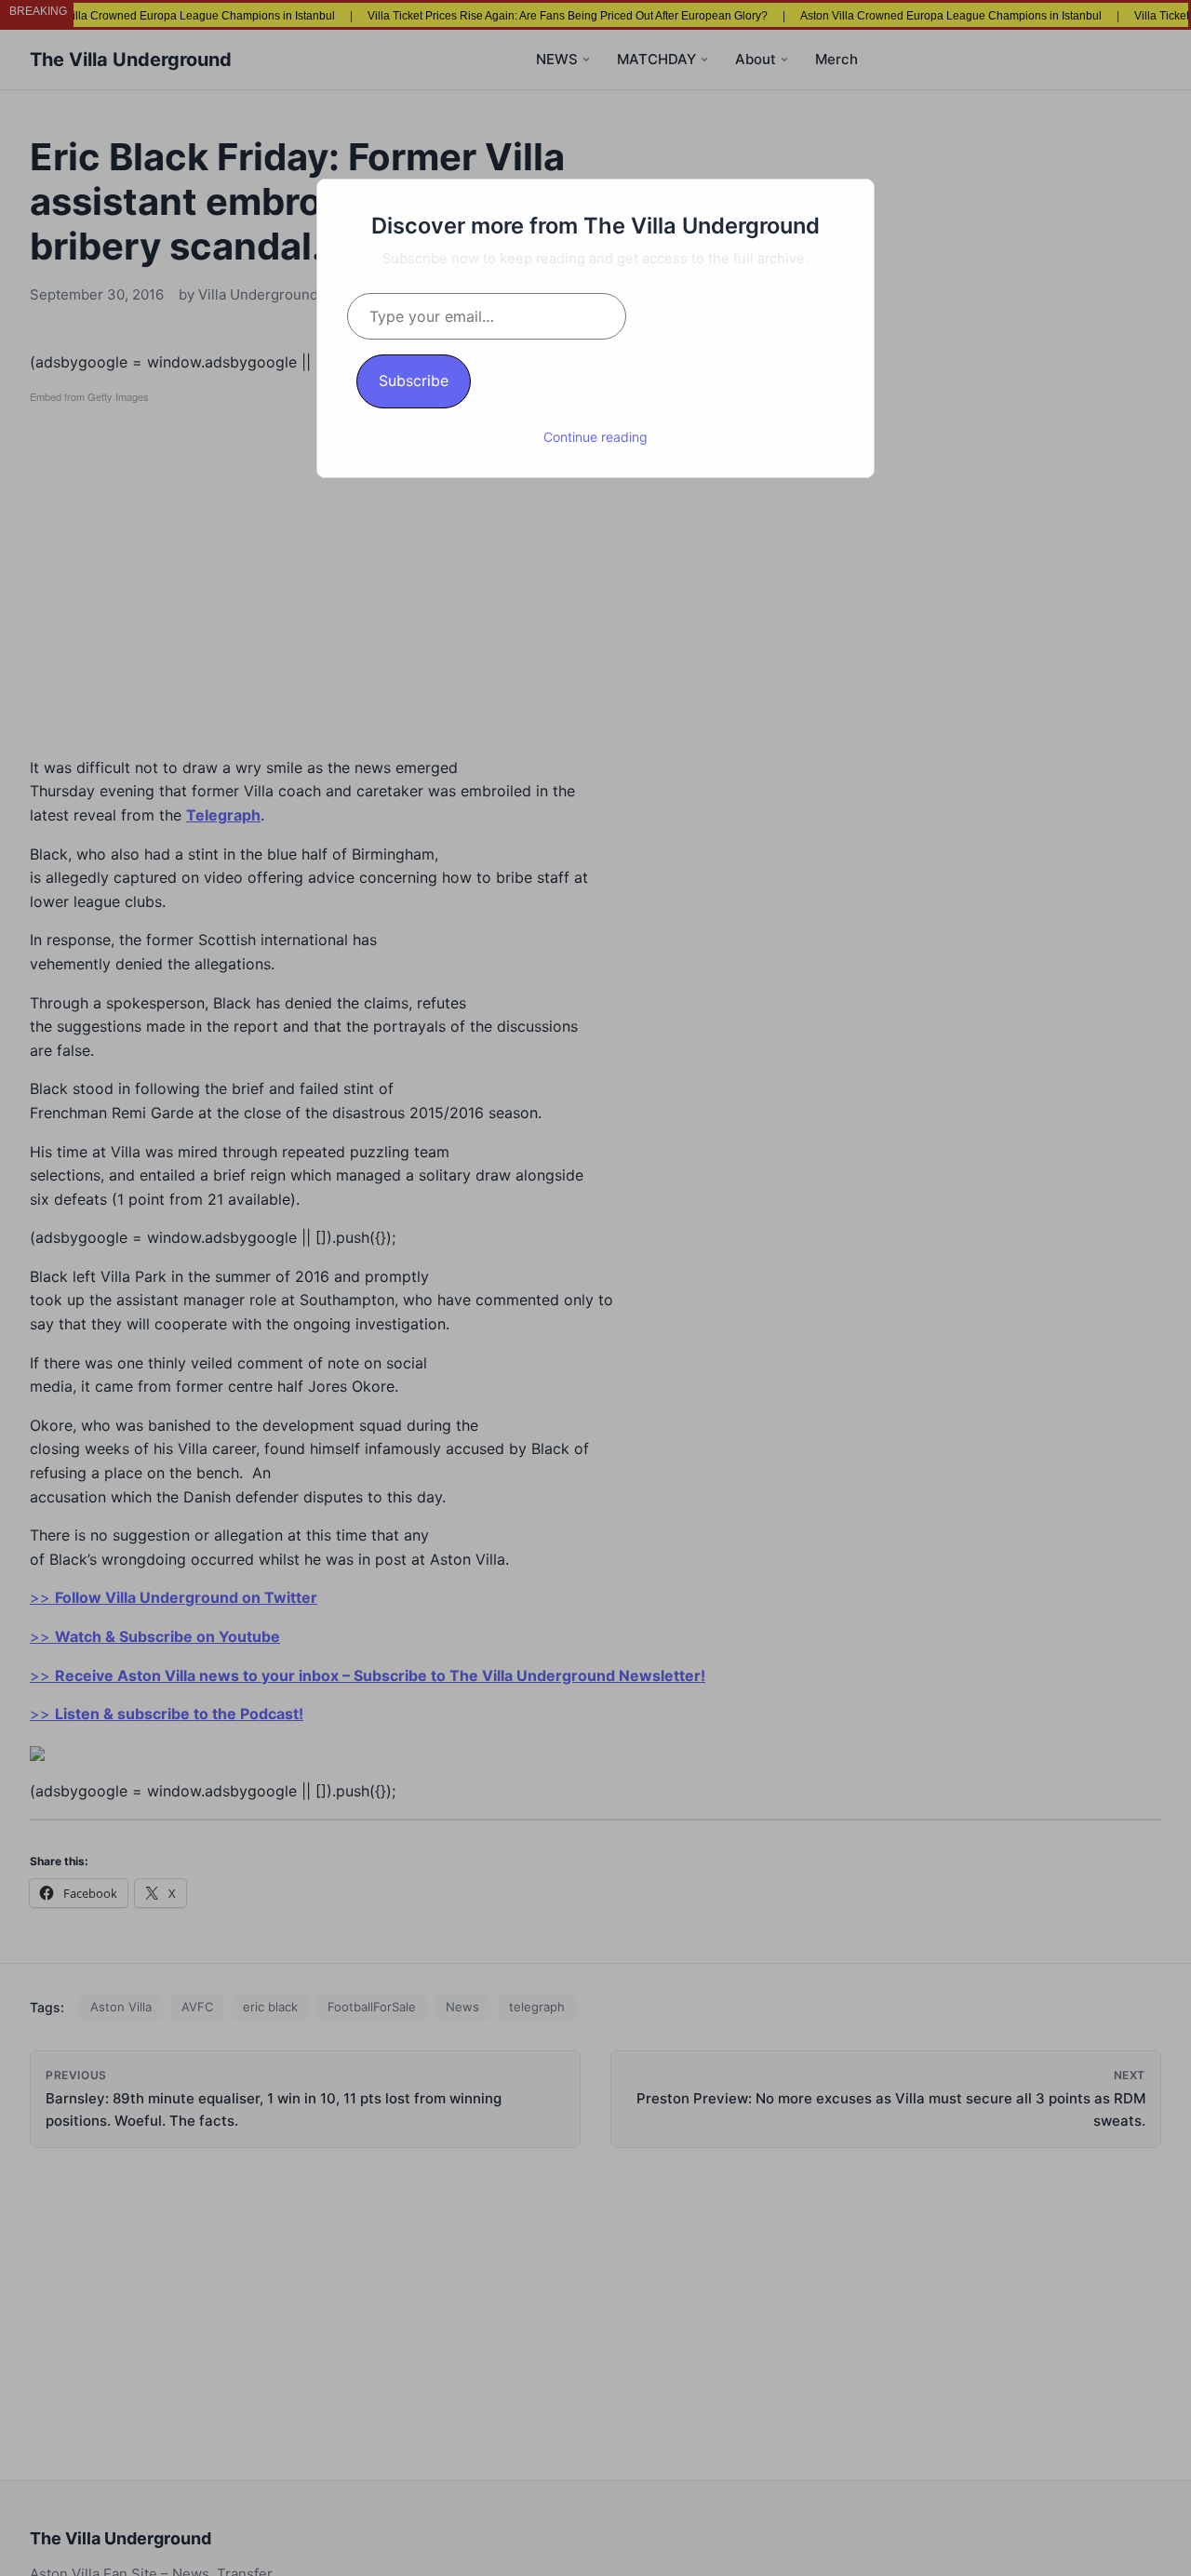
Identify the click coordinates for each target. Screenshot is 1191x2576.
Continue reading (595, 437)
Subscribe (414, 380)
